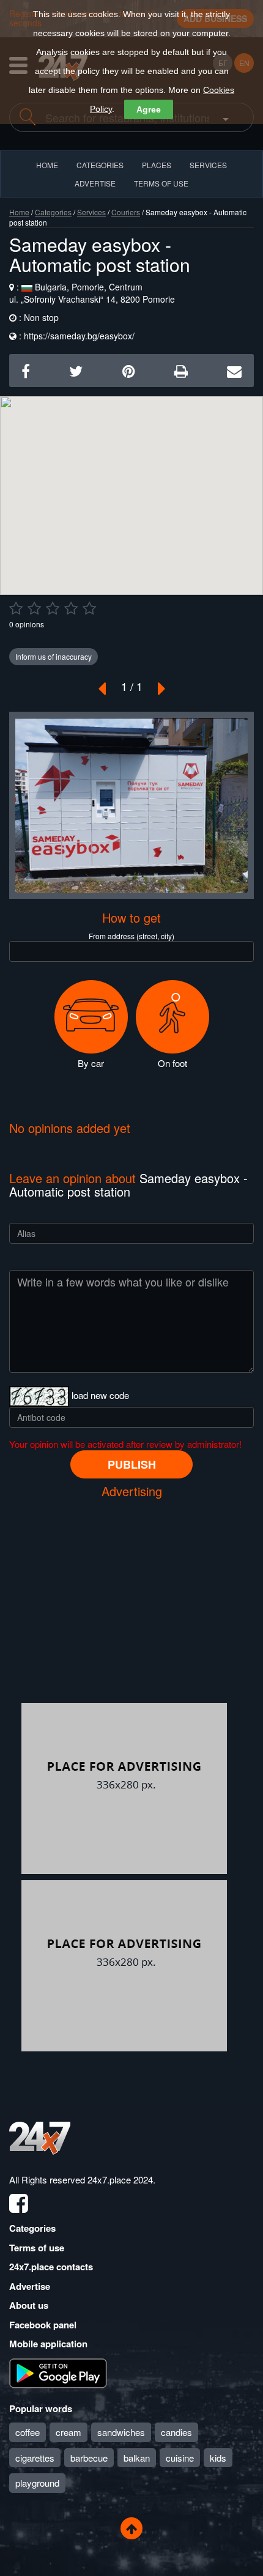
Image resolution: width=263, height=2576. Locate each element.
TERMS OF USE (161, 183)
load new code (100, 1395)
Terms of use (37, 2248)
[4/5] (71, 608)
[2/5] (34, 608)
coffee (28, 2432)
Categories (53, 212)
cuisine (180, 2458)
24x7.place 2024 (120, 2179)
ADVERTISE (95, 183)
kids (218, 2458)
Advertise (30, 2286)
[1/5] (16, 608)
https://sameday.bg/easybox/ (79, 336)
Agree (149, 109)
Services (208, 165)
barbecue (89, 2458)
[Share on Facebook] (26, 370)
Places (157, 165)
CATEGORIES (100, 165)
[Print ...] (181, 370)
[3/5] (53, 608)
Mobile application (48, 2344)
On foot (172, 1063)
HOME (47, 165)
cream (69, 2432)
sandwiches (121, 2432)
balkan (137, 2458)
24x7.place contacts (51, 2267)
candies (176, 2432)
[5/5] (89, 608)
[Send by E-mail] (234, 370)
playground (37, 2483)
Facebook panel (43, 2325)
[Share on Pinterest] (129, 370)
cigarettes (35, 2458)
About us (29, 2305)
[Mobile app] (58, 2372)
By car (91, 1063)
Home (19, 212)
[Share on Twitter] (76, 370)
